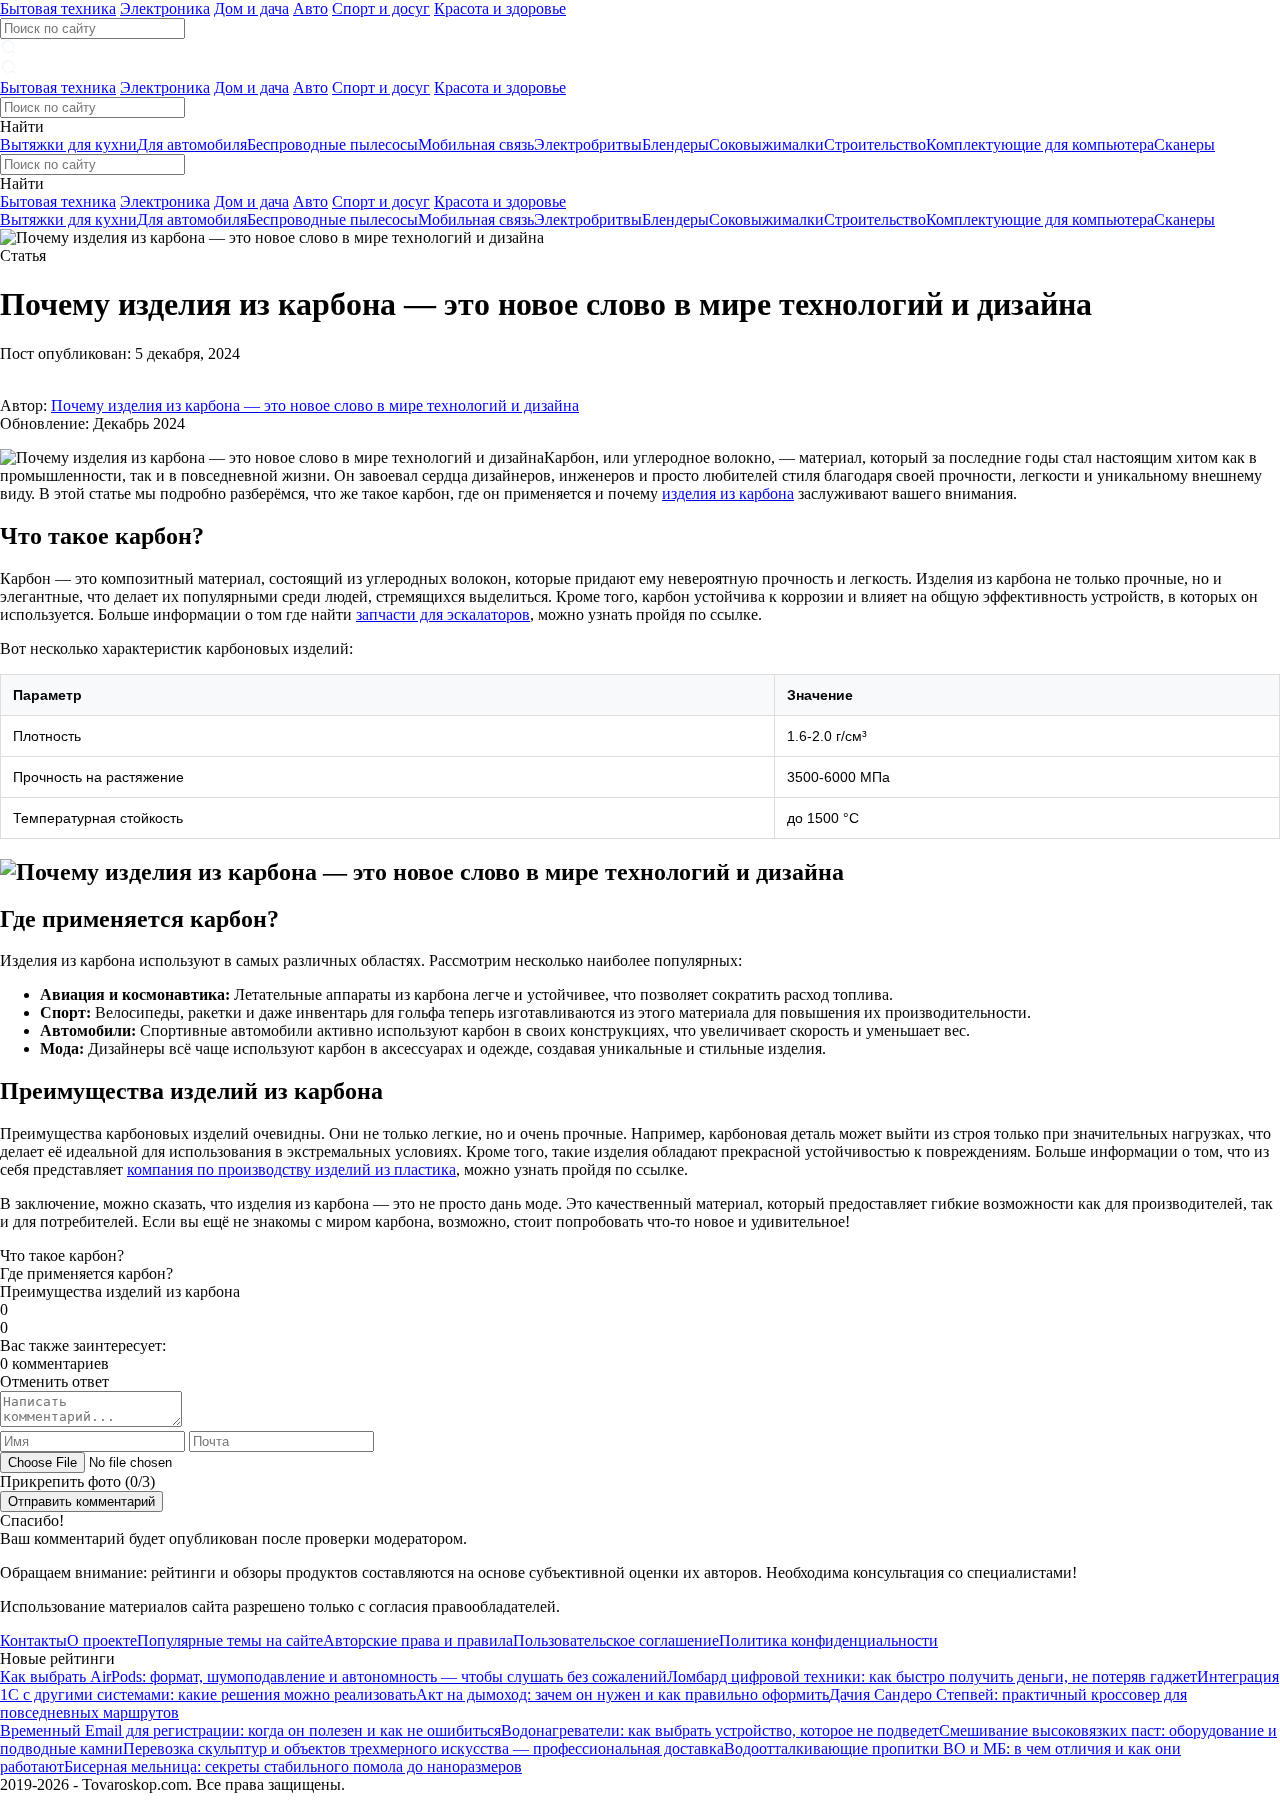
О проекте (102, 1640)
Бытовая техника (58, 8)
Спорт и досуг (381, 8)
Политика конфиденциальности (828, 1640)
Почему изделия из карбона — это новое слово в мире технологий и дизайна (315, 405)
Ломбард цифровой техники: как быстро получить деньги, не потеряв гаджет (932, 1676)
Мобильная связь (476, 144)
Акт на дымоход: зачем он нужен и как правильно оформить (622, 1694)
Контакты (33, 1640)
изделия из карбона (728, 493)
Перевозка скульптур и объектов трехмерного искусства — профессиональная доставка (423, 1748)
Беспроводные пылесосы (332, 144)
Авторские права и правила (418, 1640)
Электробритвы (588, 144)
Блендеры (675, 144)
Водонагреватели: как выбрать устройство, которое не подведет (720, 1730)
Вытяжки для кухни (68, 144)
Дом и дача (251, 8)
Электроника (165, 8)
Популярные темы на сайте (230, 1640)
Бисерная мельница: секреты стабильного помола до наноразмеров (293, 1766)
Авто (310, 8)
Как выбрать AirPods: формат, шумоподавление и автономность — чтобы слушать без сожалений (333, 1676)
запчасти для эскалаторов (443, 614)
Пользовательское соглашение (616, 1640)
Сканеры (1184, 144)
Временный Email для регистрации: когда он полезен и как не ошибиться (250, 1730)
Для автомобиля (192, 144)
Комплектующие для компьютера (1040, 144)
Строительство (875, 144)
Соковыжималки (766, 144)
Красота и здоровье (500, 8)
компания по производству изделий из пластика (291, 1169)
